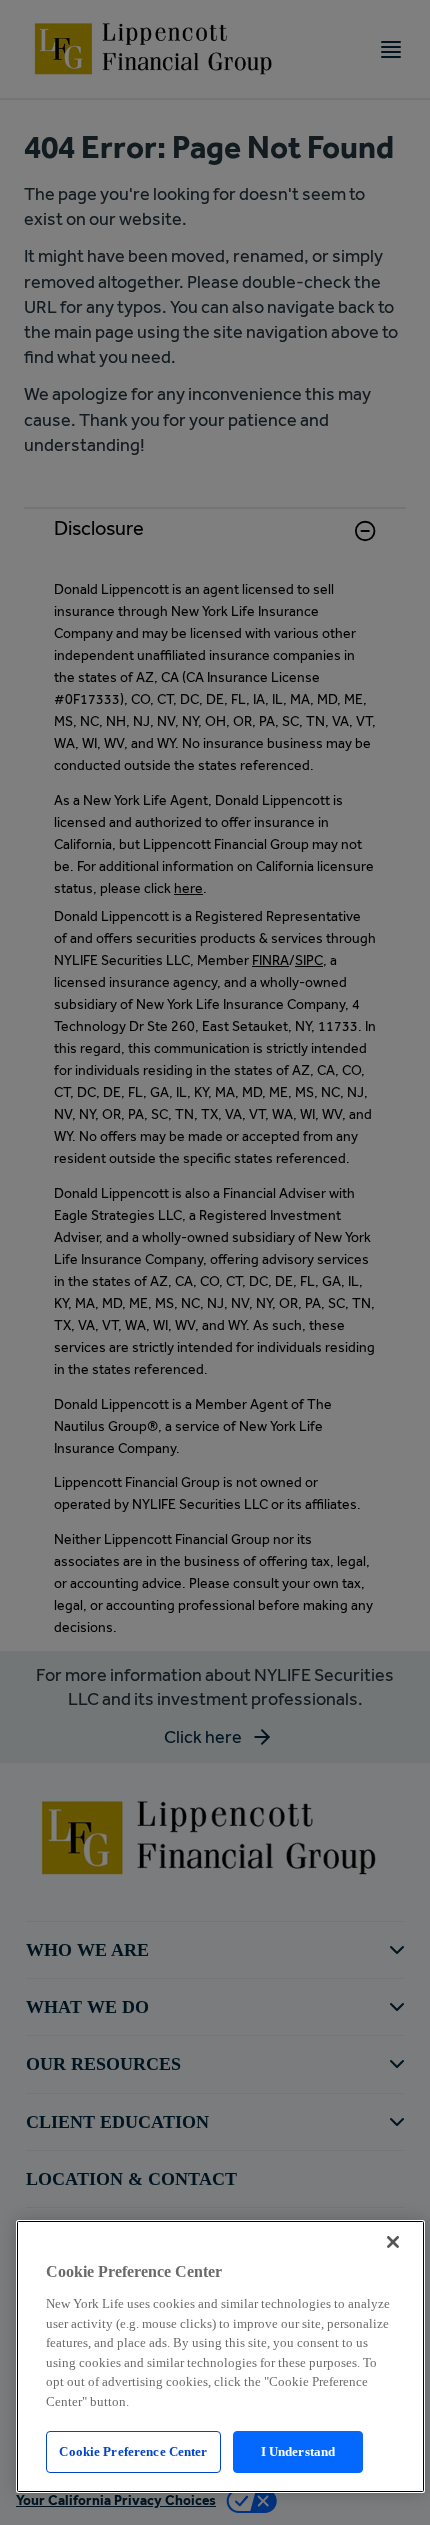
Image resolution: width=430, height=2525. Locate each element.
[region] (220, 2356)
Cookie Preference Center (133, 2451)
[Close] (393, 2242)
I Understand (298, 2451)
